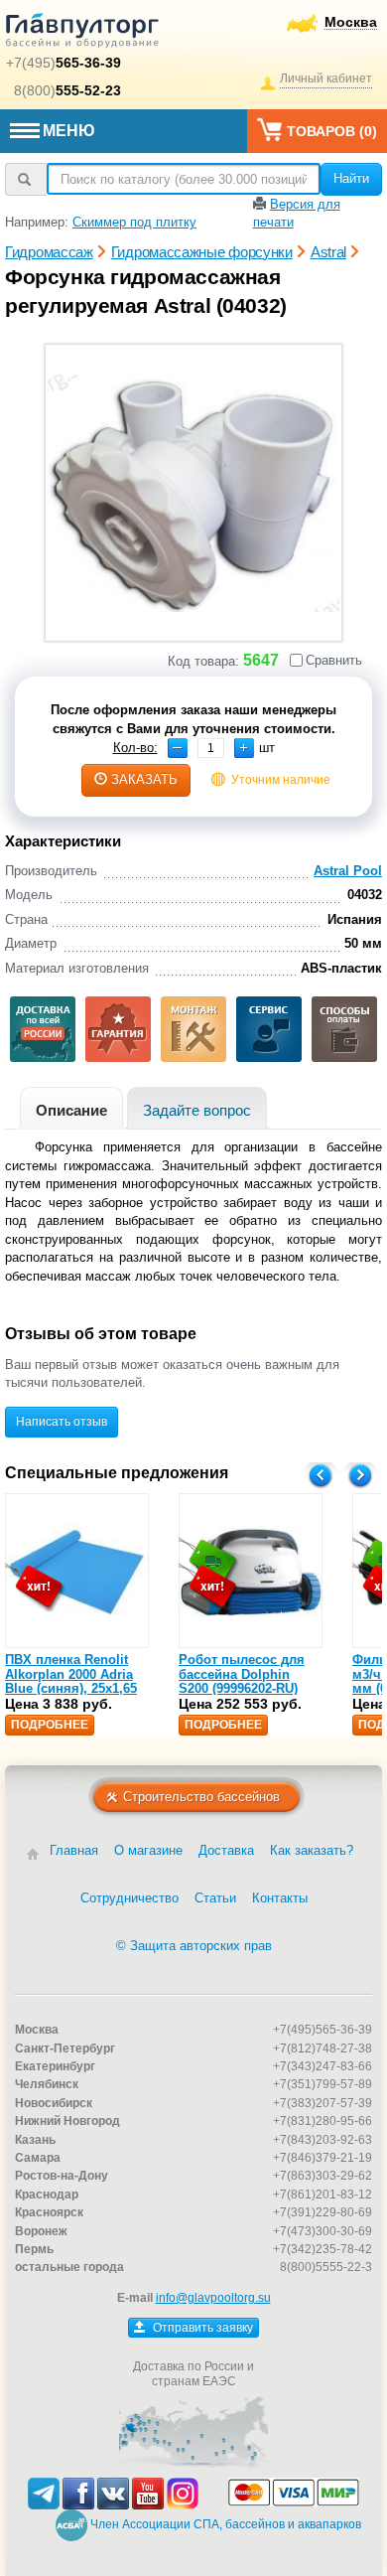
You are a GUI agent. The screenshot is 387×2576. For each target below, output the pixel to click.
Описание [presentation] (71, 1110)
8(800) (67, 90)
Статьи (215, 1898)
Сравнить (334, 660)
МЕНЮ (69, 131)
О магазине (148, 1850)
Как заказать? (312, 1850)
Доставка (226, 1850)
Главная (74, 1850)
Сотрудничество (129, 1898)
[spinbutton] (211, 748)
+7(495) (64, 63)
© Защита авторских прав (194, 1946)
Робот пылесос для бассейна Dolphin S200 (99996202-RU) (242, 1674)
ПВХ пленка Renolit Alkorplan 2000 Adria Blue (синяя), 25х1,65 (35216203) (71, 1681)
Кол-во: (135, 748)
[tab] (71, 1108)
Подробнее (50, 1725)
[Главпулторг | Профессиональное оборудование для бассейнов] (82, 34)
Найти (351, 178)
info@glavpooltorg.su (213, 2298)
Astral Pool (348, 871)
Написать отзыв (62, 1422)
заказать (144, 779)
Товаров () (332, 131)
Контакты (280, 1898)
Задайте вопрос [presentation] (197, 1110)
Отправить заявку (201, 2328)
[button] (244, 748)
